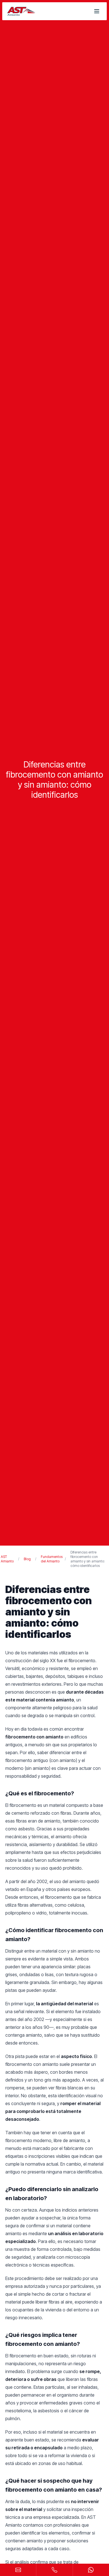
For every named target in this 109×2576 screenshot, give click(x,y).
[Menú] (97, 11)
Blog (27, 1559)
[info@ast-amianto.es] (18, 2570)
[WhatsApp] (91, 2570)
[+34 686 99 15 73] (54, 2570)
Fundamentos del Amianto (52, 1559)
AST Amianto (7, 1559)
